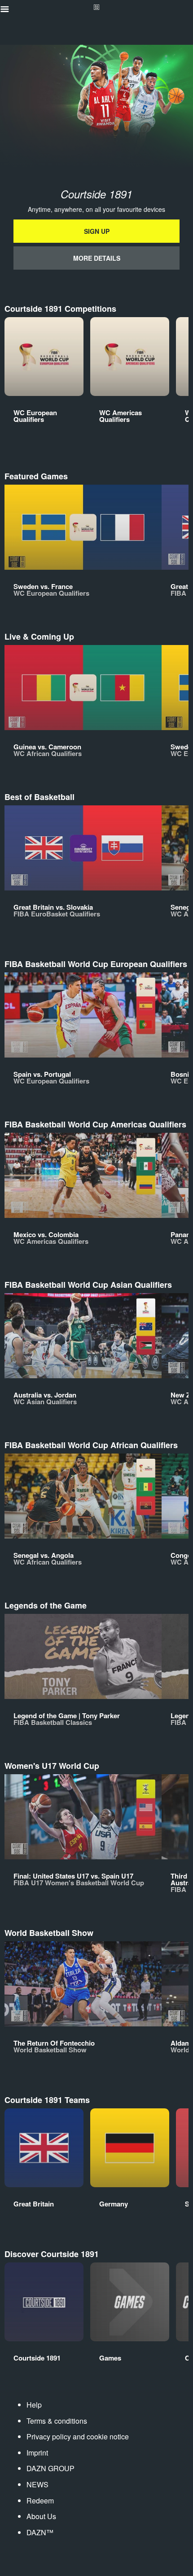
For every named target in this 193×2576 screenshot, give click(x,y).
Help (34, 2405)
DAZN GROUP (50, 2468)
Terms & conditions (57, 2421)
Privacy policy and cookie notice (78, 2436)
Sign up (97, 231)
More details (97, 258)
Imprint (37, 2453)
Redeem (40, 2501)
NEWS (37, 2484)
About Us (41, 2516)
